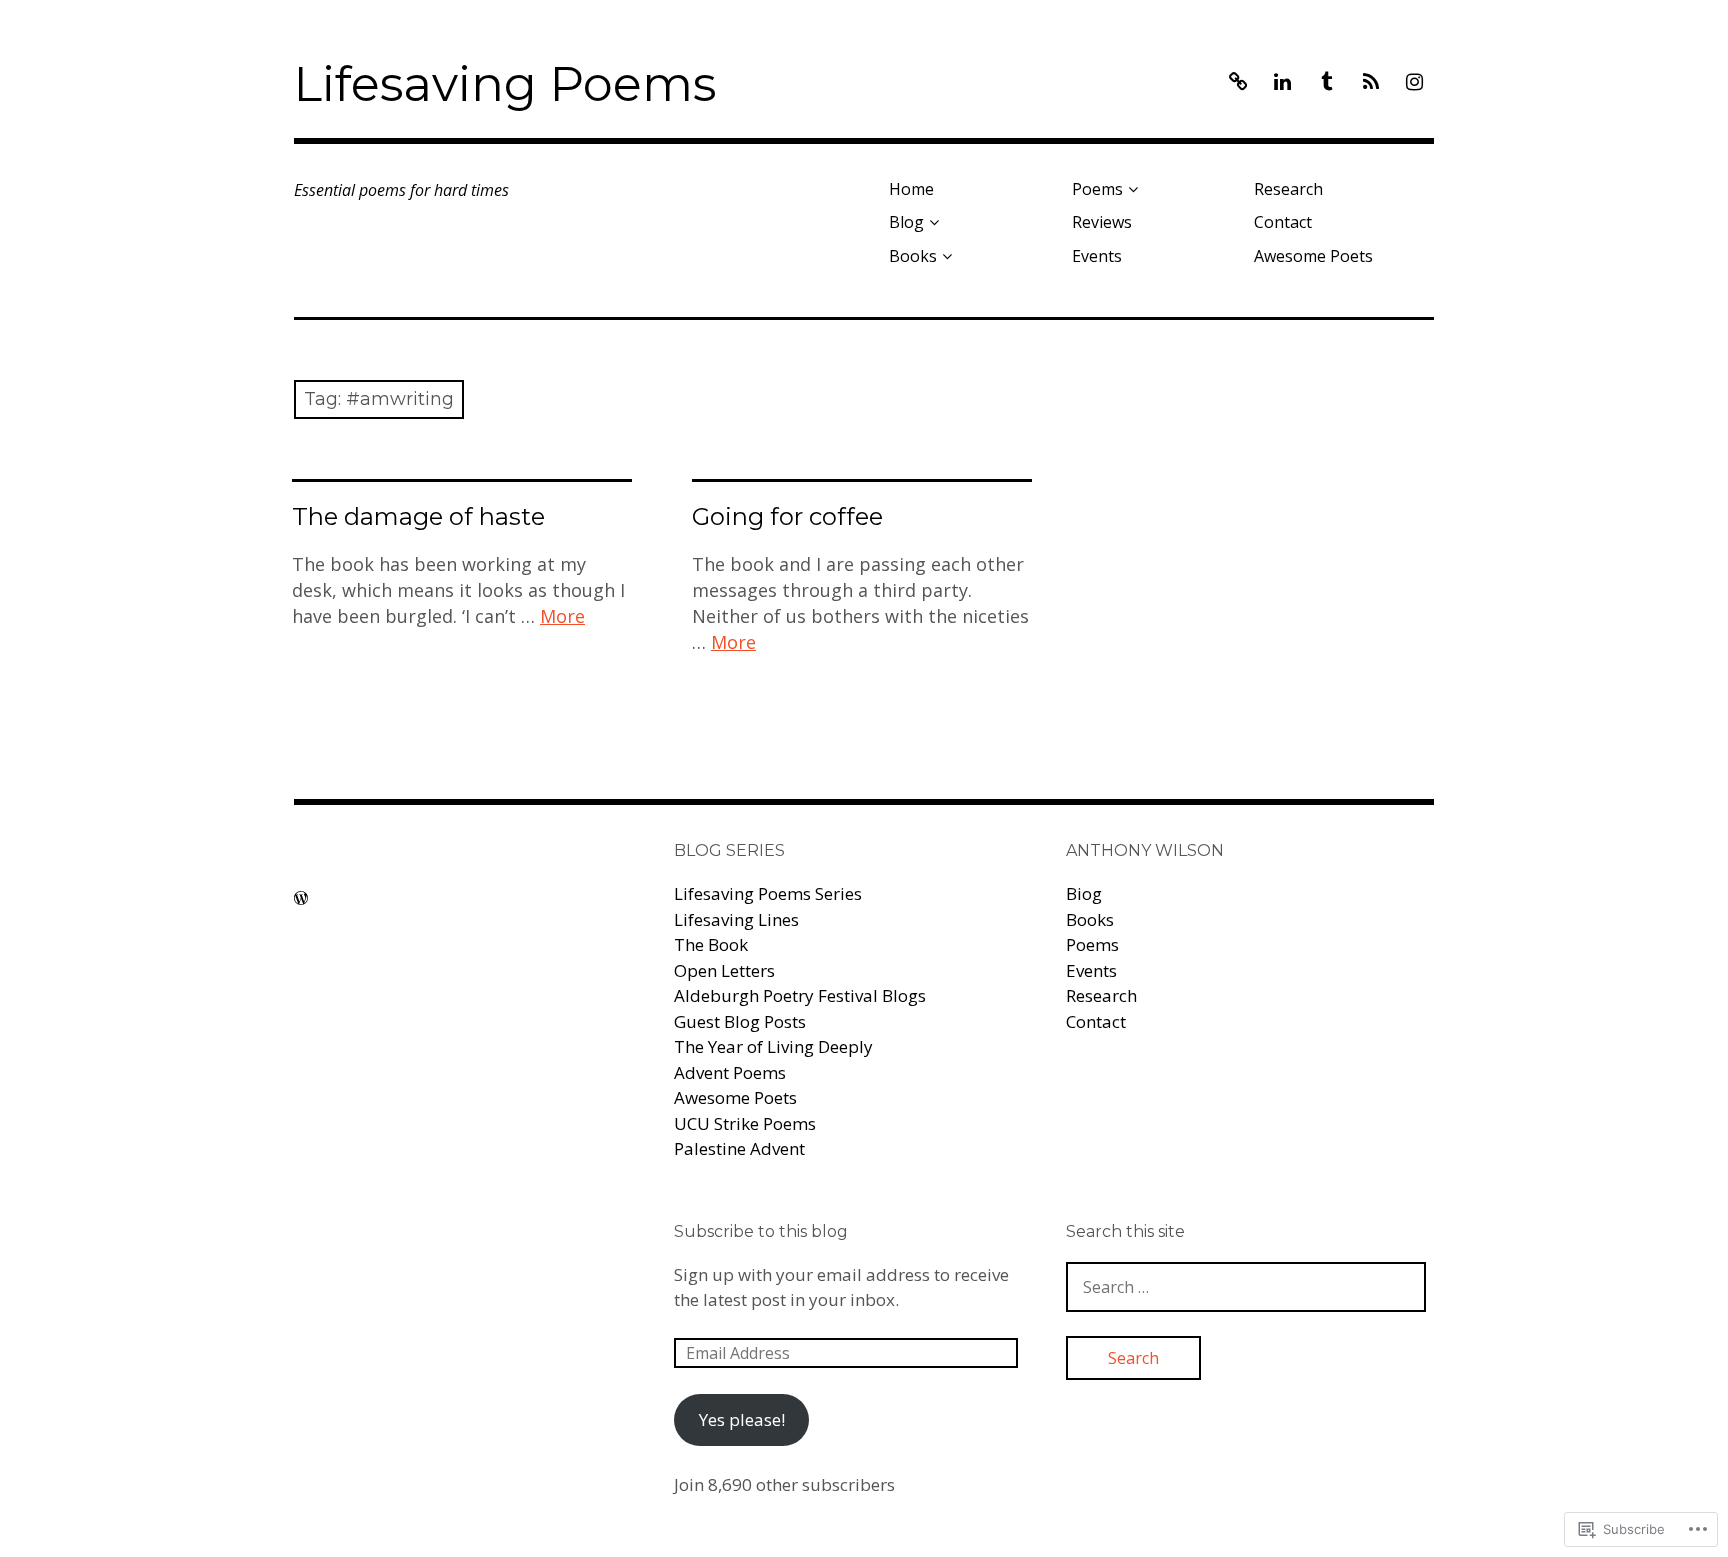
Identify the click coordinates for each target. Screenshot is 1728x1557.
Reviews (1102, 222)
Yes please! (742, 1419)
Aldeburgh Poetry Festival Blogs (800, 995)
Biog (1084, 893)
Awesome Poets (1313, 256)
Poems (1097, 189)
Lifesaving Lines (736, 919)
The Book (711, 944)
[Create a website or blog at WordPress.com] (301, 898)
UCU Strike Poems (745, 1123)
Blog (906, 222)
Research (1288, 189)
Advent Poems (730, 1072)
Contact (1283, 222)
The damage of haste (418, 516)
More (562, 616)
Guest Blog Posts (740, 1021)
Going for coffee (787, 516)
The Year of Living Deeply (773, 1046)
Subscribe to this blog (761, 1231)
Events (1097, 256)
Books (913, 256)
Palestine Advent (739, 1148)
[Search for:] (1246, 1286)
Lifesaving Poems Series (768, 893)
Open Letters (724, 970)
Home (911, 189)
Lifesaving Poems (505, 84)
